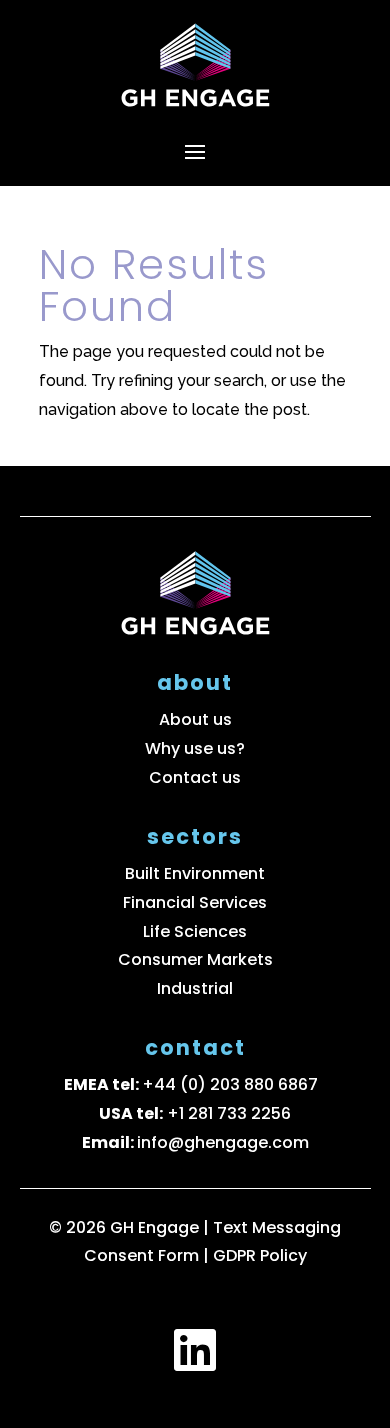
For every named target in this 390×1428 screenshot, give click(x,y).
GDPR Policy (260, 1255)
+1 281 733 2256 (229, 1113)
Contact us (195, 777)
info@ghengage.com (223, 1142)
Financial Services (195, 902)
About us (195, 719)
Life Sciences (195, 931)
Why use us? (195, 748)
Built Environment (195, 873)
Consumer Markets (195, 959)
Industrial (195, 988)
